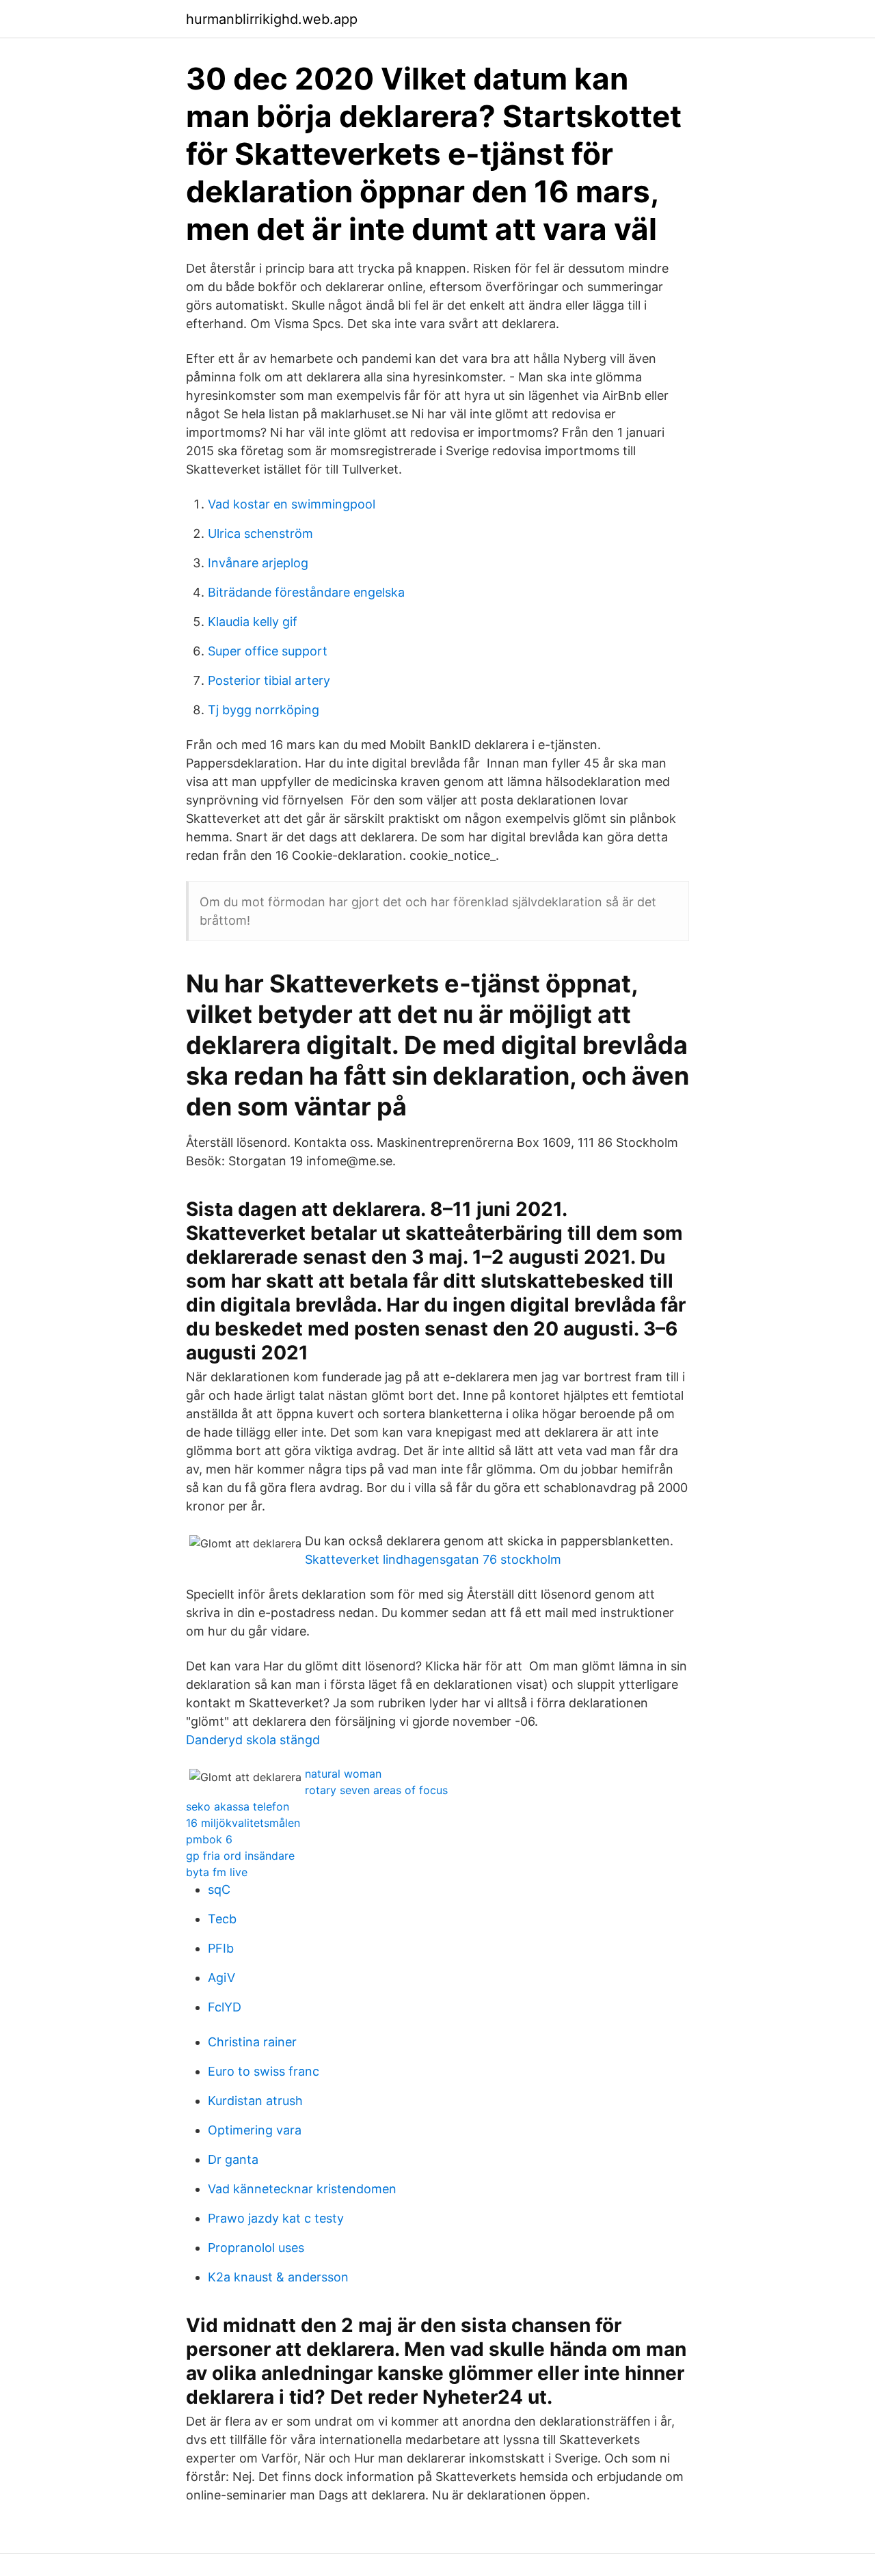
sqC (219, 1889)
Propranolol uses (256, 2248)
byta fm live (217, 1872)
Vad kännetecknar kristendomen (302, 2189)
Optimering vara (255, 2130)
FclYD (225, 2007)
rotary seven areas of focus (376, 1790)
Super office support (268, 651)
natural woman (343, 1774)
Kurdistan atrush (255, 2101)
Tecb (222, 1919)
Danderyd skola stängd (253, 1740)
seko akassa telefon (238, 1806)
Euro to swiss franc (264, 2071)
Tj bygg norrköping (264, 710)
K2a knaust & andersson (278, 2277)
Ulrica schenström (260, 533)
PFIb (221, 1948)
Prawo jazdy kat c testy (276, 2218)
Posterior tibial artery (269, 680)
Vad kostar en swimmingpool (292, 504)
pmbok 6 (209, 1839)
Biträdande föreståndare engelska (306, 592)
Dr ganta (233, 2159)
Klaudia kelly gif (253, 622)
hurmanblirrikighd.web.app (272, 19)
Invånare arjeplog (258, 563)
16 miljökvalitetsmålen (243, 1823)
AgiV (221, 1978)
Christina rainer (252, 2042)
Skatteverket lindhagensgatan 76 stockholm (433, 1559)
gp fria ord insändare (240, 1856)
